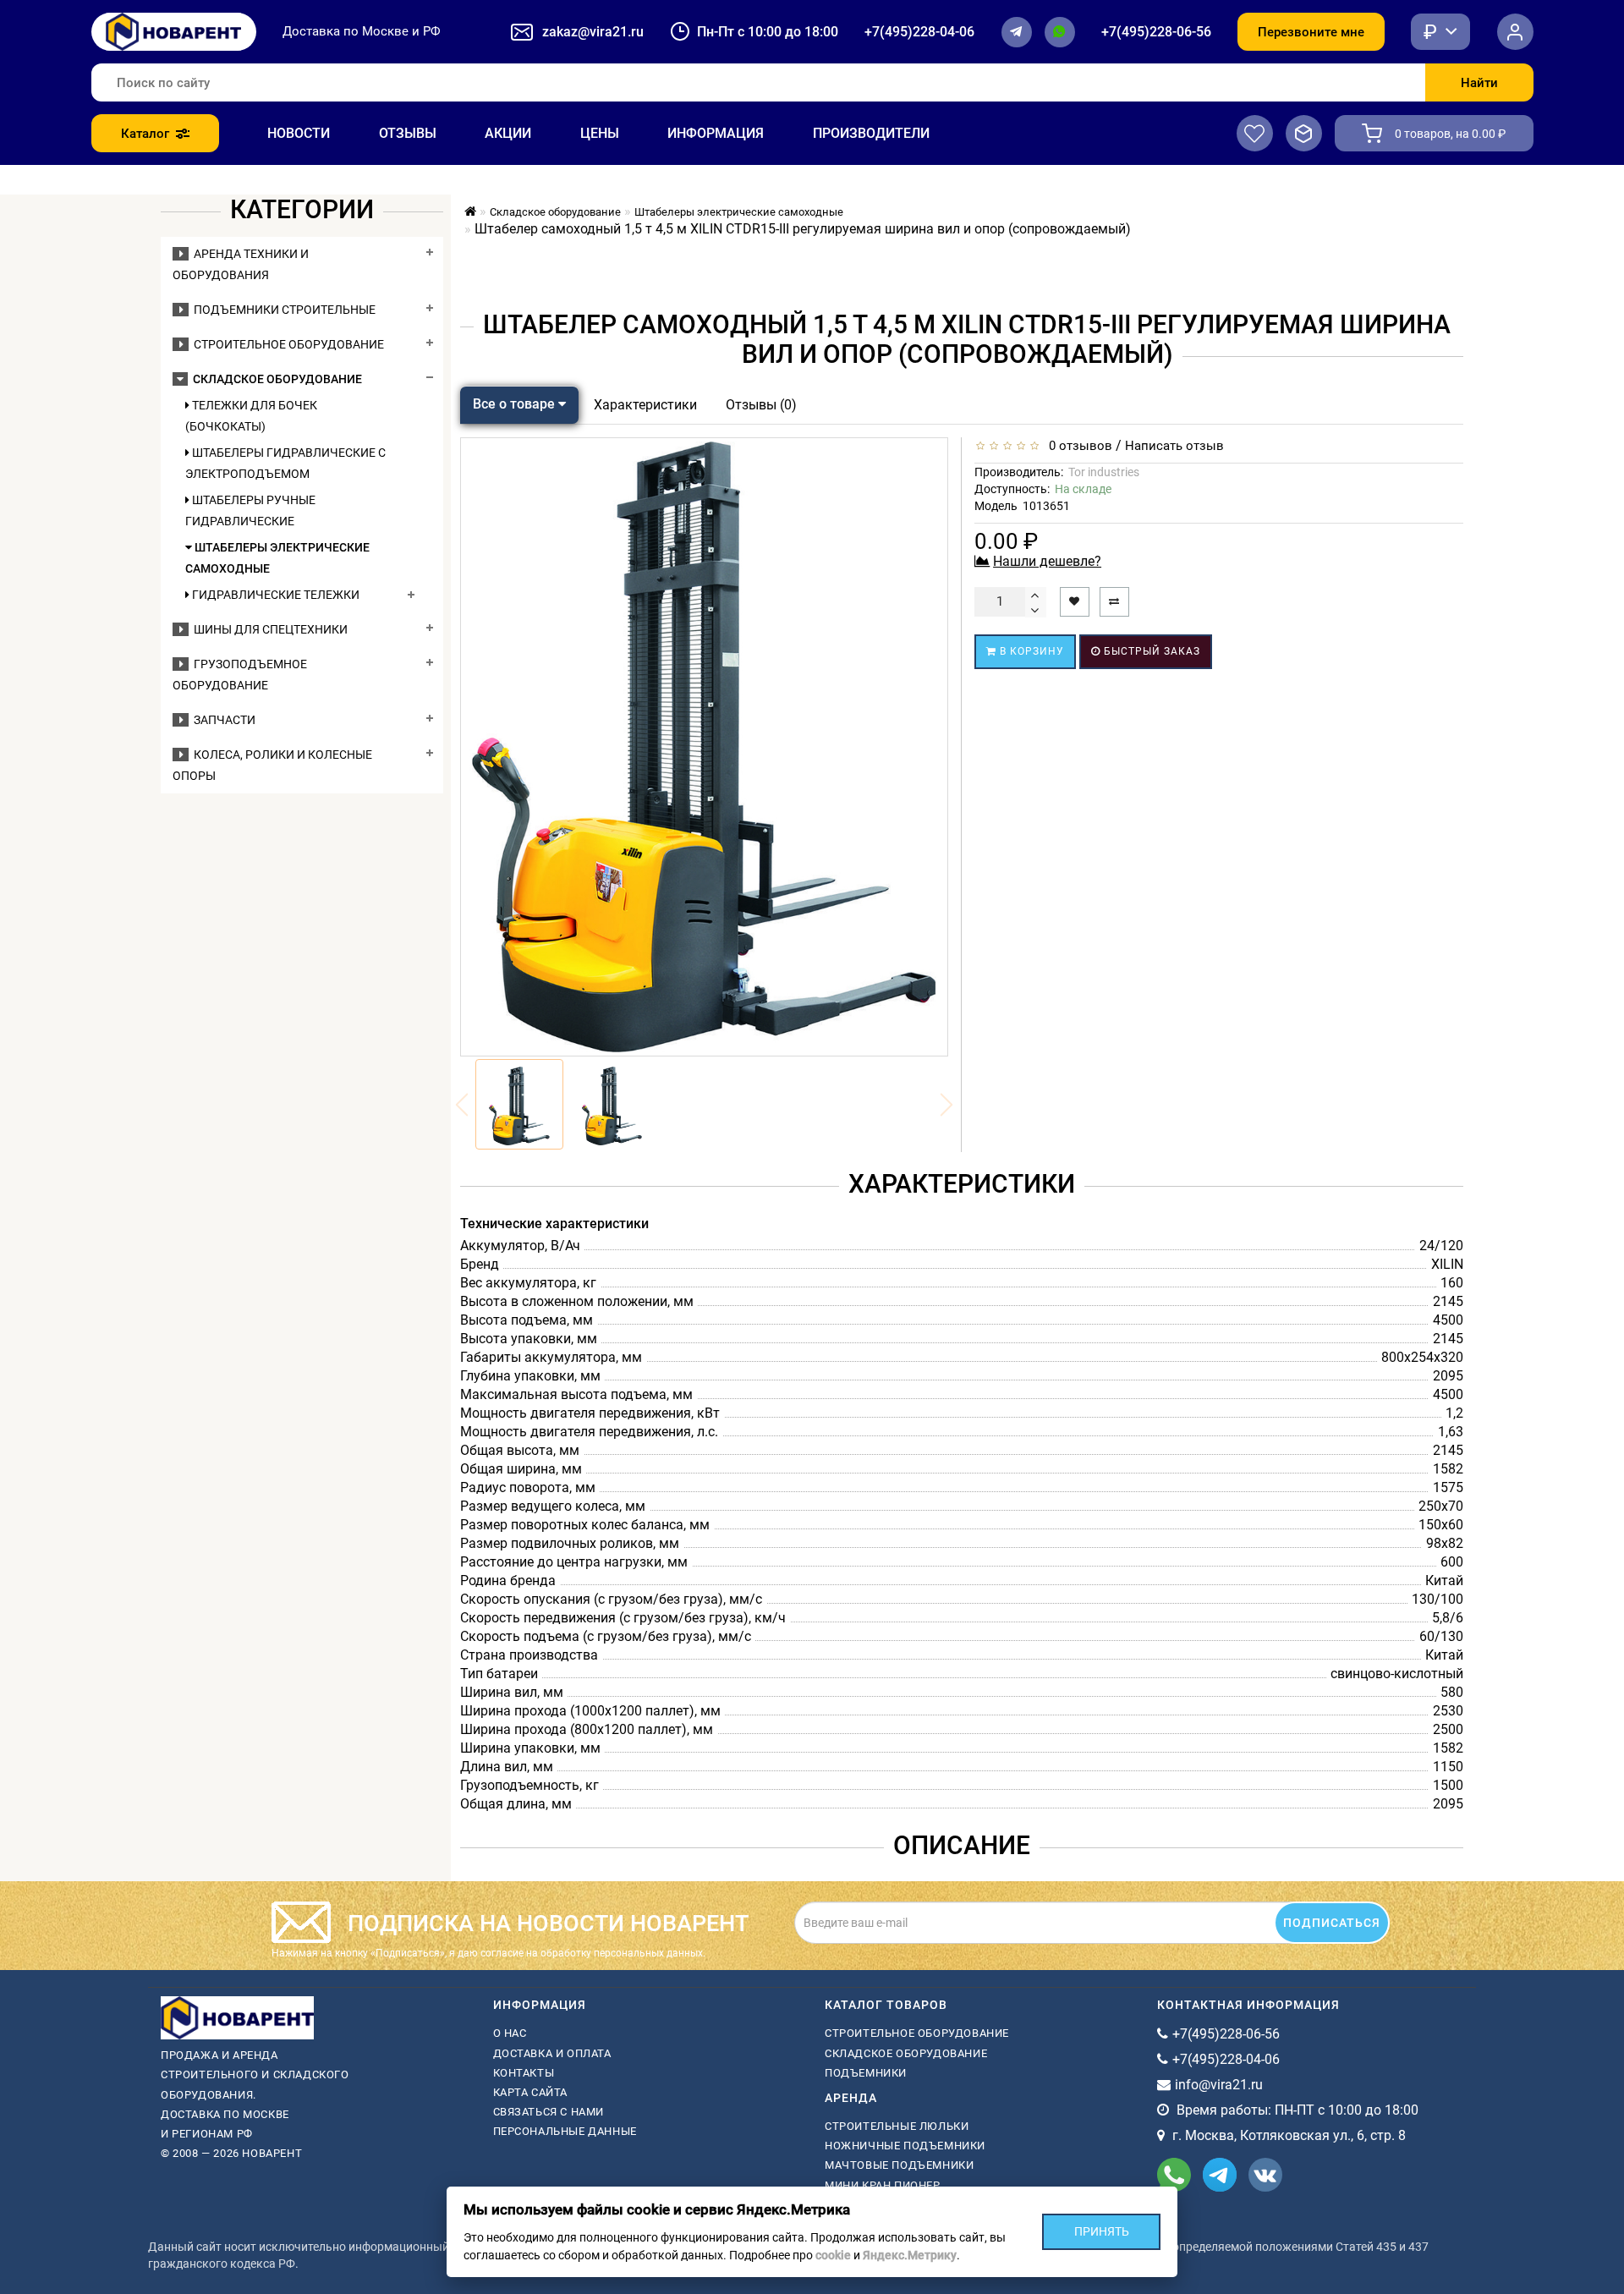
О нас (510, 2033)
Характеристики (645, 405)
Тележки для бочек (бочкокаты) (251, 416)
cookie (833, 2255)
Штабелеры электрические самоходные (277, 558)
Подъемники (866, 2073)
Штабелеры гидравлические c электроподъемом (285, 463)
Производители (871, 133)
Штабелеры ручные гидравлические (250, 510)
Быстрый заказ (1150, 651)
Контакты (524, 2073)
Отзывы (408, 133)
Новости (299, 133)
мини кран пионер (883, 2185)
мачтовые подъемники (899, 2165)
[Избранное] (1255, 133)
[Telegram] (1017, 32)
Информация (716, 133)
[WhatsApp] (1060, 32)
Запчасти (222, 720)
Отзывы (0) (761, 405)
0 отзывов (1077, 446)
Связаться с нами (549, 2112)
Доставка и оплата (552, 2053)
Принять (1102, 2231)
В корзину (1030, 651)
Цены (600, 133)
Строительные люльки (897, 2126)
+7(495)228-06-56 (1156, 32)
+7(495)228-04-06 (919, 32)
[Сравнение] (1304, 133)
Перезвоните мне (1311, 32)
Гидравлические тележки (274, 595)
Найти (1479, 83)
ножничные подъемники (905, 2146)
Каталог (145, 134)
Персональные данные (565, 2131)
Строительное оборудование (286, 344)
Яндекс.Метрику (910, 2255)
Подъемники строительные (282, 310)
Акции (508, 133)
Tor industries (1104, 472)
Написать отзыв (1174, 446)
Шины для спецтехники (268, 629)
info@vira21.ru (1219, 2085)
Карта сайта (531, 2092)
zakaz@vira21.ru (593, 32)
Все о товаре (516, 404)
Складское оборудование (275, 379)
